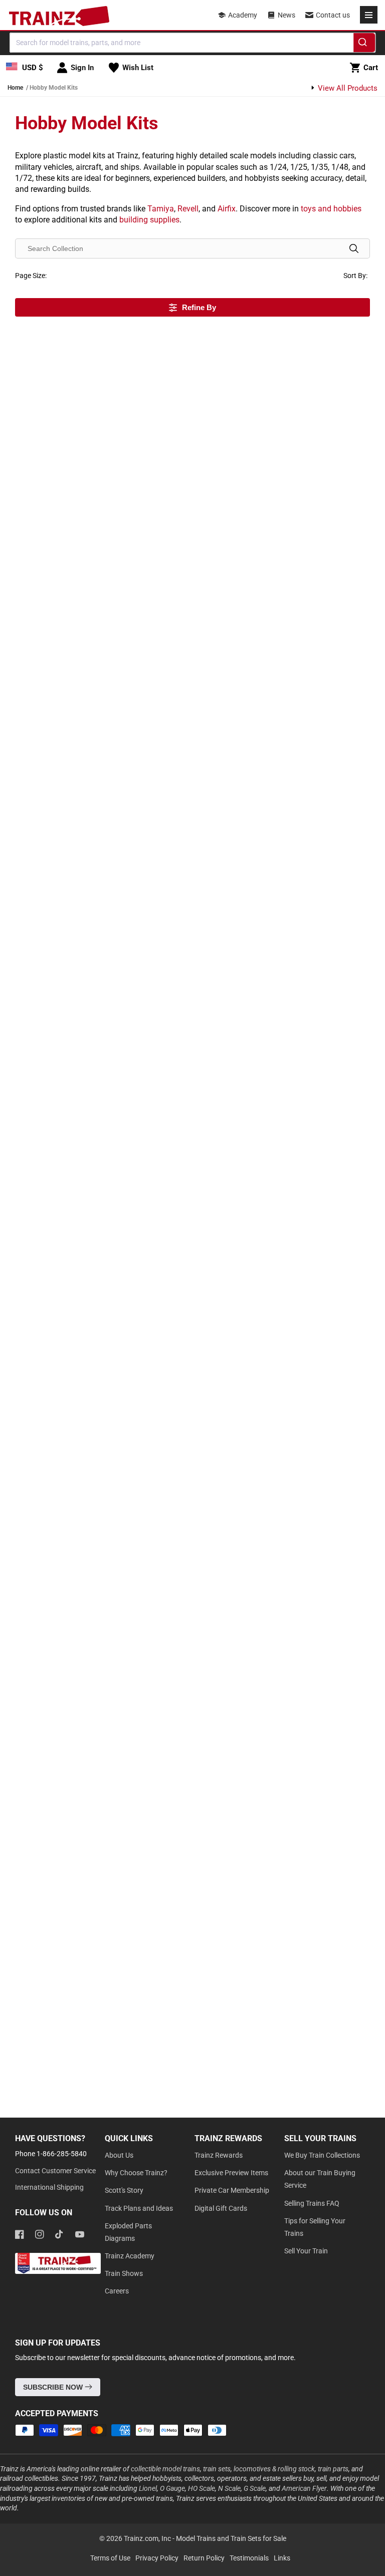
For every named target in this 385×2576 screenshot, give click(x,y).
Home (15, 88)
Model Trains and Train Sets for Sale (231, 2538)
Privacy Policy (157, 2558)
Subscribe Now (54, 2387)
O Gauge (172, 2488)
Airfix (227, 209)
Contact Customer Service (55, 2171)
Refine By (199, 307)
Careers (117, 2291)
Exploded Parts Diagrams (128, 2232)
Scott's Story (124, 2190)
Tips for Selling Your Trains (315, 2227)
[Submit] (364, 44)
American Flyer (304, 2488)
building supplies (149, 220)
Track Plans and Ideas (139, 2208)
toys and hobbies (331, 209)
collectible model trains (165, 2469)
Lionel (148, 2488)
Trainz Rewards (219, 2155)
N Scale (229, 2488)
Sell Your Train (306, 2251)
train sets (217, 2469)
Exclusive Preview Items (231, 2173)
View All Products (347, 88)
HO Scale (202, 2488)
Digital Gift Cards (221, 2208)
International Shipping (49, 2187)
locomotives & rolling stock (274, 2469)
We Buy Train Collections (322, 2155)
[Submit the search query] (354, 248)
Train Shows (124, 2273)
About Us (119, 2155)
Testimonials (249, 2558)
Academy (243, 15)
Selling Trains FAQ (312, 2203)
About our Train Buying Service (320, 2179)
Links (282, 2558)
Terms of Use (110, 2558)
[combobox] (192, 43)
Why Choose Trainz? (136, 2173)
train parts (333, 2469)
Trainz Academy (130, 2256)
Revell (188, 209)
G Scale (255, 2488)
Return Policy (204, 2558)
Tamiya (161, 209)
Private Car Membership (232, 2190)
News (286, 15)
